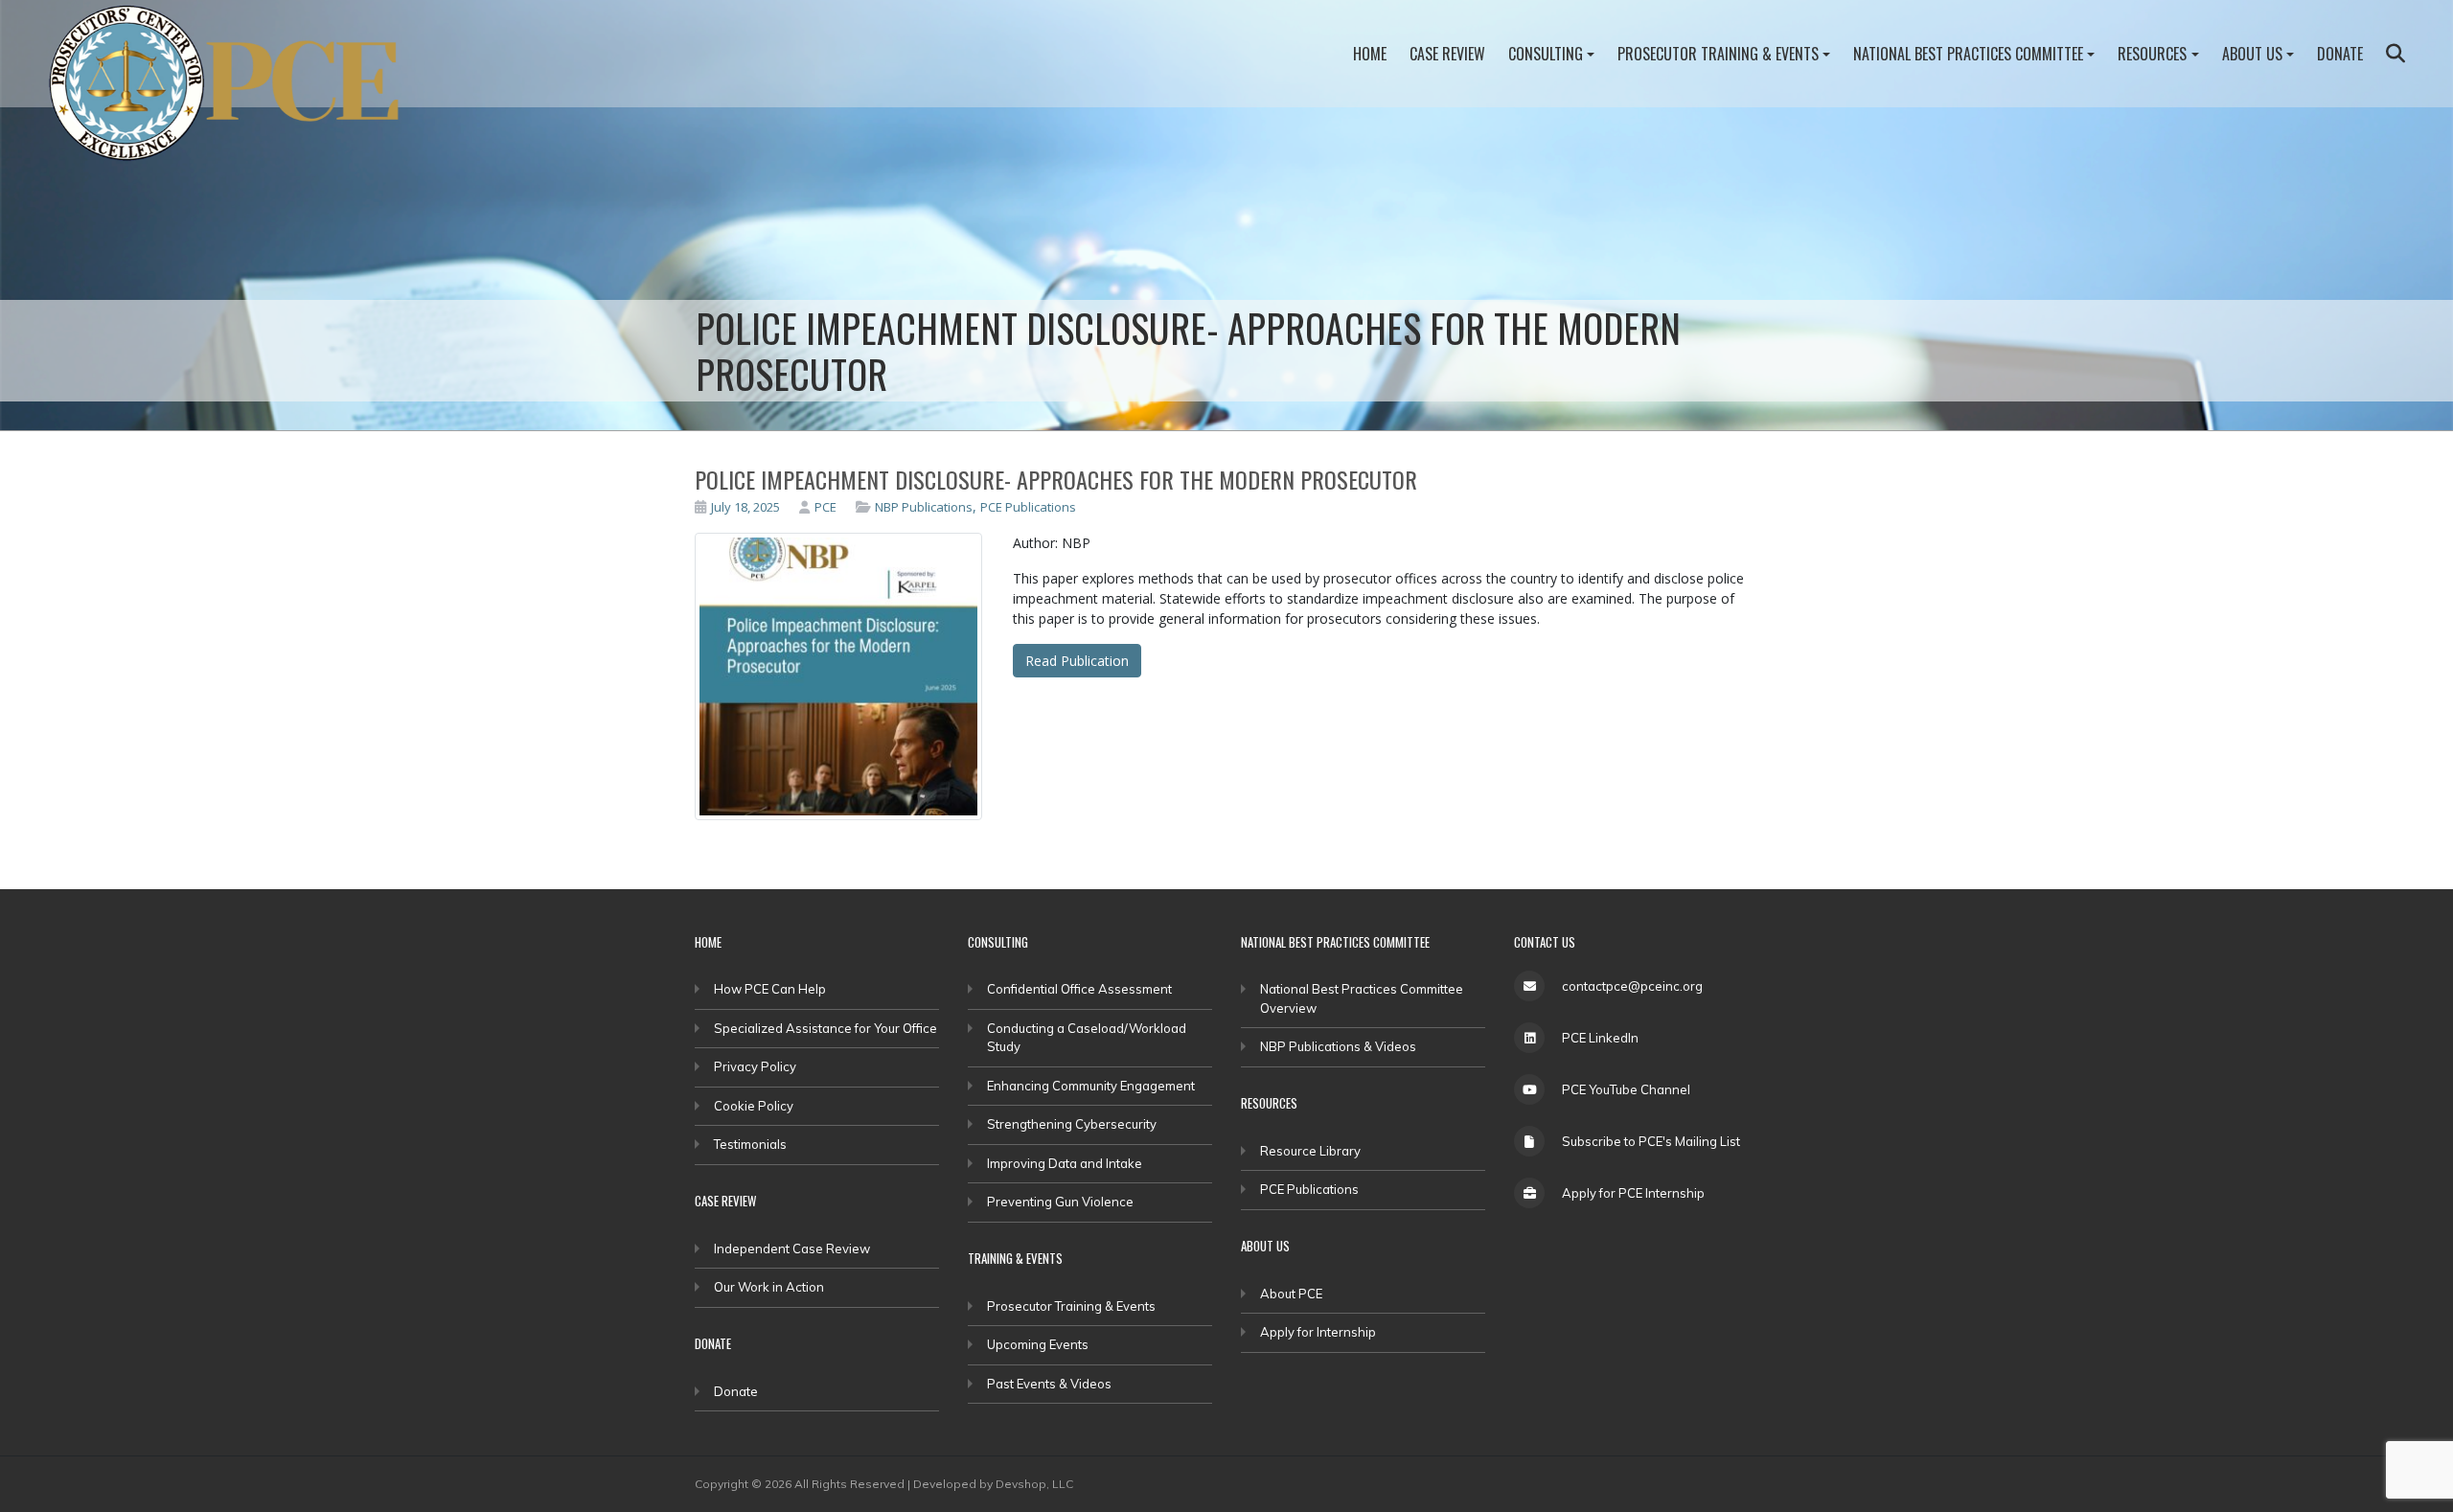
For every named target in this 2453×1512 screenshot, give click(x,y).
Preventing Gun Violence (1060, 1202)
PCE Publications (1028, 507)
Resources (2152, 54)
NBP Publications (924, 507)
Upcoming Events (1038, 1344)
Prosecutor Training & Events (1718, 54)
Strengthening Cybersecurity (1072, 1124)
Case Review (1447, 54)
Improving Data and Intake (1065, 1163)
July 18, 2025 (745, 507)
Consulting (1546, 54)
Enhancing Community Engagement (1091, 1086)
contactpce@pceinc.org (1632, 986)
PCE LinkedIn (1600, 1038)
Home (1370, 54)
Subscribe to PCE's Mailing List (1651, 1141)
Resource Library (1310, 1151)
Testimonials (750, 1144)
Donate (2340, 54)
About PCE (1291, 1294)
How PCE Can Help (770, 989)
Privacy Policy (755, 1066)
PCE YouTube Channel (1626, 1089)
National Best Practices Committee (1968, 54)
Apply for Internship (1318, 1332)
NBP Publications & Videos (1338, 1046)
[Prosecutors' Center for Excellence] (236, 88)
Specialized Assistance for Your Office (825, 1028)
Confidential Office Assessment (1079, 989)
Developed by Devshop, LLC (993, 1484)
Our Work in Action (769, 1287)
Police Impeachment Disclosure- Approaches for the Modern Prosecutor (1056, 479)
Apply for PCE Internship (1633, 1193)
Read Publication (1077, 661)
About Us (2252, 54)
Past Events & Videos (1049, 1384)
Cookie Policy (754, 1106)
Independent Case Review (792, 1249)
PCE (825, 507)
